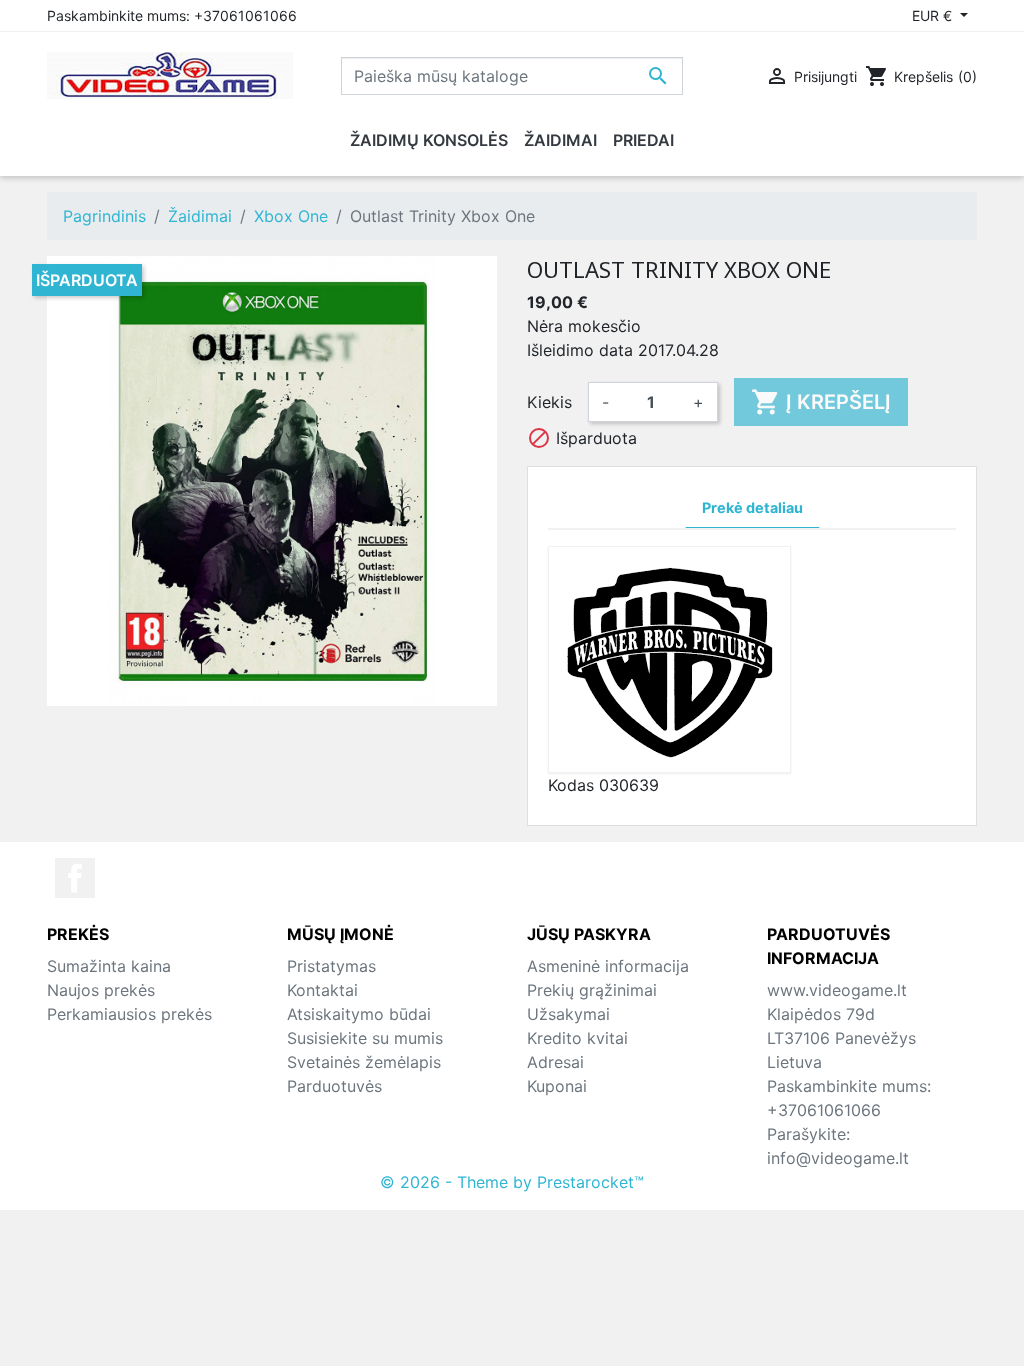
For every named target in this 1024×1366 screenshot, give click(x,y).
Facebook (75, 878)
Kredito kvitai (577, 1038)
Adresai (555, 1062)
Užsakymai (568, 1014)
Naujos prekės (101, 990)
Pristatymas (331, 966)
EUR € (934, 15)
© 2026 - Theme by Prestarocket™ (512, 1182)
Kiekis (549, 402)
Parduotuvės (334, 1086)
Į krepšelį (821, 402)
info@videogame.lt (838, 1158)
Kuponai (557, 1086)
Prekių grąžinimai (592, 990)
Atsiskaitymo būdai (359, 1014)
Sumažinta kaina (109, 966)
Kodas (571, 785)
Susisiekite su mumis (365, 1038)
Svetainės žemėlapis (364, 1062)
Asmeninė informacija (608, 966)
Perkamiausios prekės (129, 1014)
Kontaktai (322, 990)
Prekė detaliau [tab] (752, 507)
